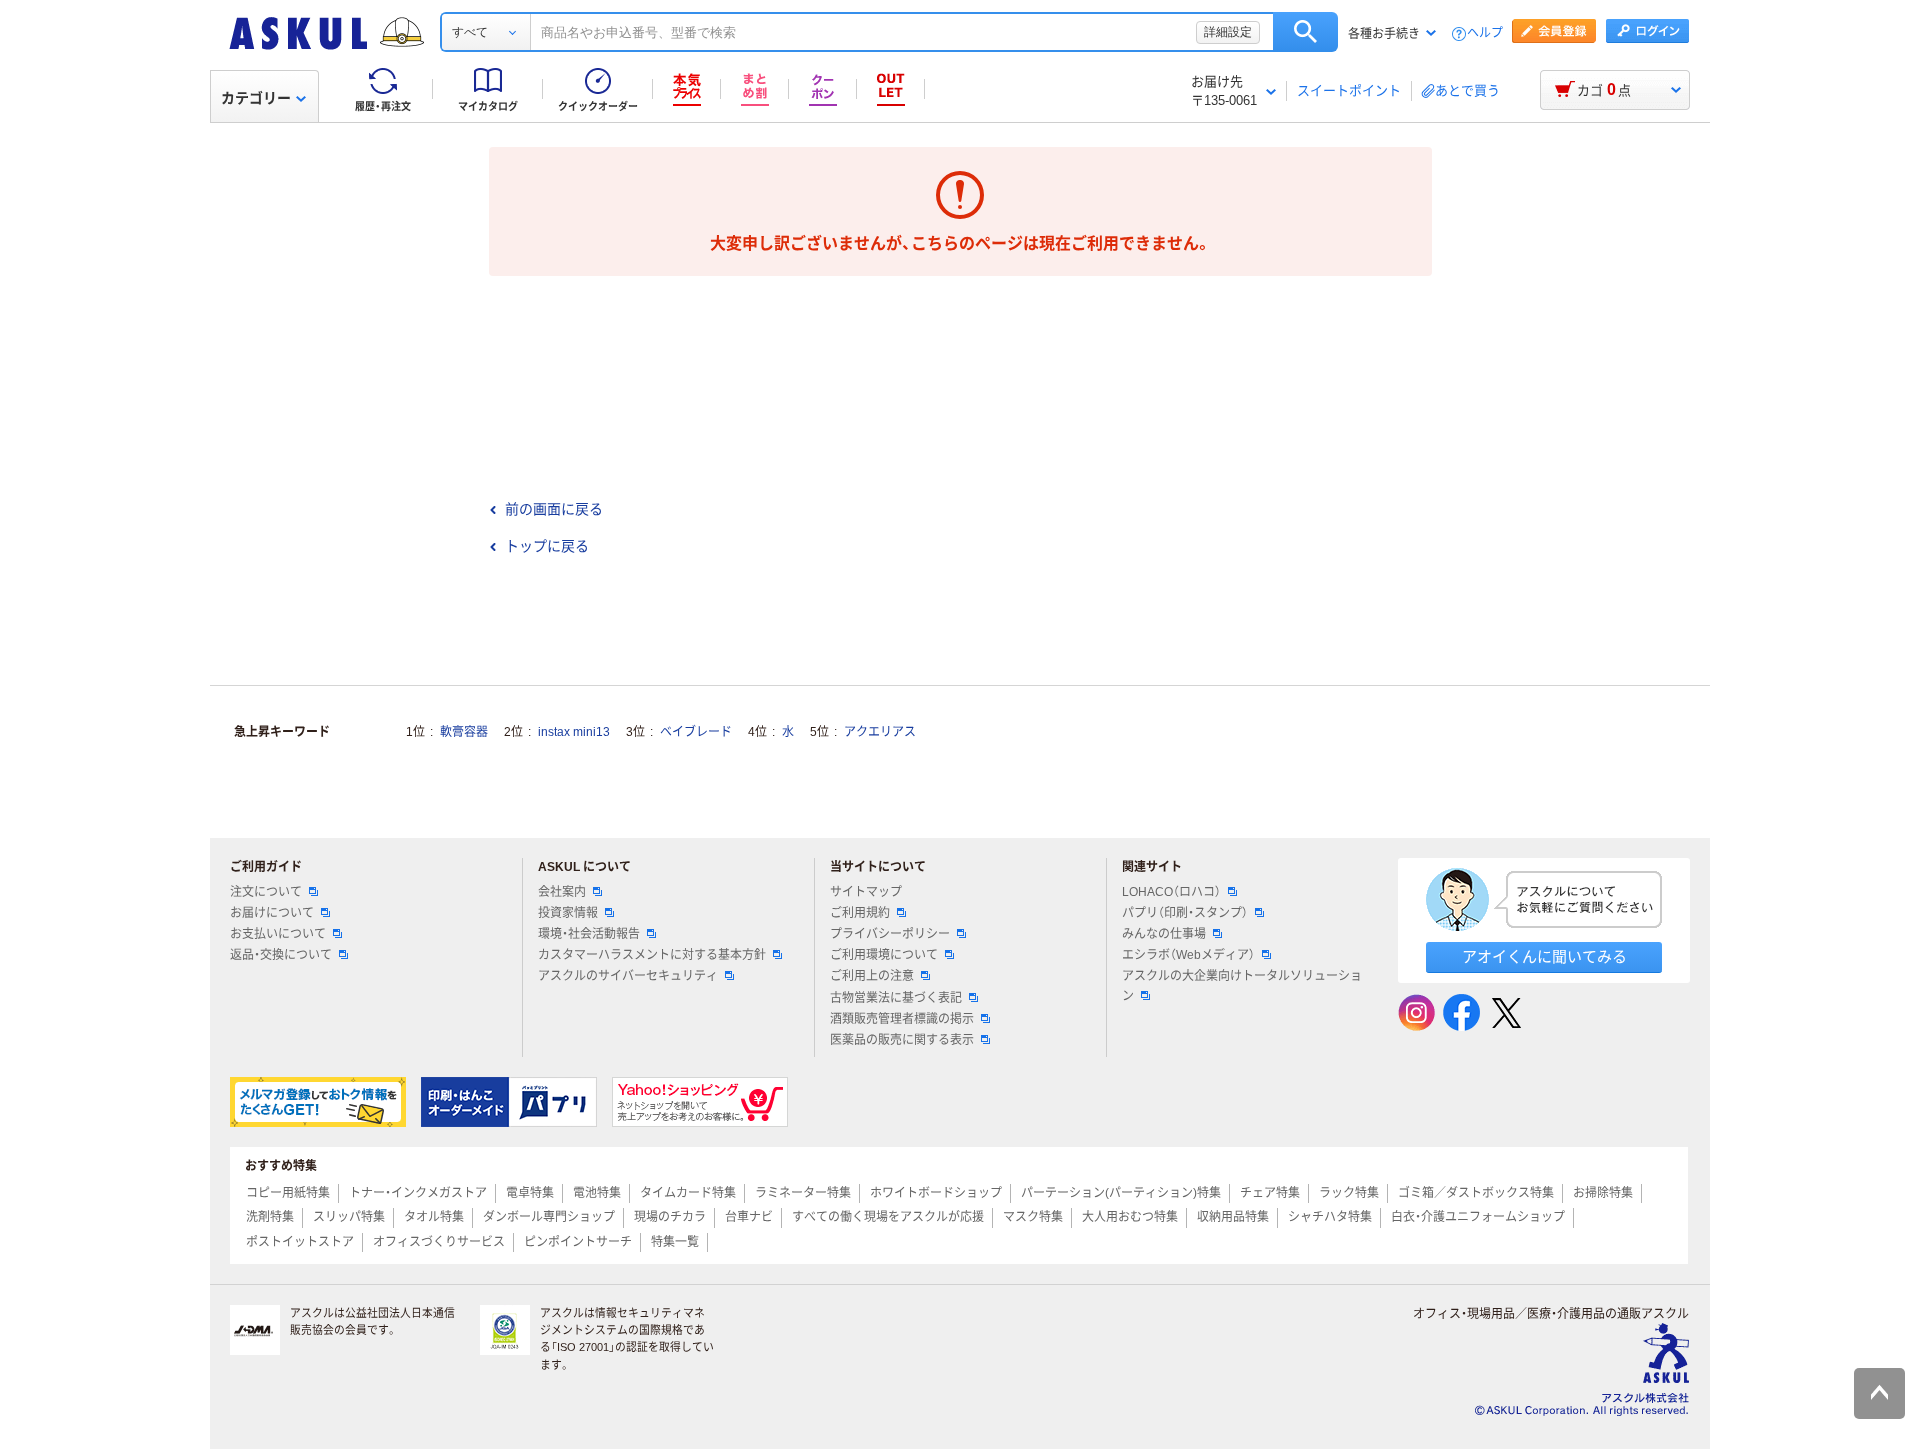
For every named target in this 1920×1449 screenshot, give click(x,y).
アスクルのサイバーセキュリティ (628, 976)
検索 (1305, 32)
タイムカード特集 (688, 1193)
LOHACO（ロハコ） (1171, 892)
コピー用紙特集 (288, 1193)
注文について (266, 892)
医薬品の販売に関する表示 (902, 1040)
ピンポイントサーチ (578, 1242)
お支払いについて (278, 934)
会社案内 (562, 892)
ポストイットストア (300, 1242)
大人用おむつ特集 (1130, 1217)
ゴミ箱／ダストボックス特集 (1476, 1193)
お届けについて (272, 913)
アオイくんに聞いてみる (1544, 956)
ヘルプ (1485, 33)
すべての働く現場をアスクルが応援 (888, 1217)
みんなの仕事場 (1164, 934)
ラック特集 (1349, 1193)
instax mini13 (574, 732)
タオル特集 (434, 1217)
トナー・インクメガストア (418, 1193)
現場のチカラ (670, 1217)
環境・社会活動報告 (589, 934)
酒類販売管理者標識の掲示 (902, 1019)
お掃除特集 (1603, 1193)
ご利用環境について (884, 955)
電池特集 (597, 1193)
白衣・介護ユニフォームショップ (1478, 1217)
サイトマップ (866, 892)
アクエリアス (880, 732)
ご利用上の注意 (872, 976)
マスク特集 (1033, 1217)
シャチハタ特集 (1330, 1217)
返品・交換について (281, 955)
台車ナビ (749, 1217)
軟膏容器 (464, 732)
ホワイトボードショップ (936, 1193)
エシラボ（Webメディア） (1188, 955)
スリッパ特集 (349, 1217)
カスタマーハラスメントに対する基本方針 (652, 955)
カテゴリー (256, 98)
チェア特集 (1270, 1193)
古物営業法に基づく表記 (896, 998)
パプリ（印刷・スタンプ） (1185, 913)
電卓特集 (530, 1193)
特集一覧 (675, 1242)
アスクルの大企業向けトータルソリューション (1242, 985)
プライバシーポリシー (890, 934)
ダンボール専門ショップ (549, 1217)
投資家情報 (568, 913)
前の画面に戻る (554, 509)
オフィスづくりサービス (439, 1242)
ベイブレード (696, 732)
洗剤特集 (270, 1217)
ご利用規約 (860, 913)
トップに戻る (547, 546)
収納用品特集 (1233, 1217)
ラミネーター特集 (803, 1193)
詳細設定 (1228, 32)
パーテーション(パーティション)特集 (1121, 1193)
